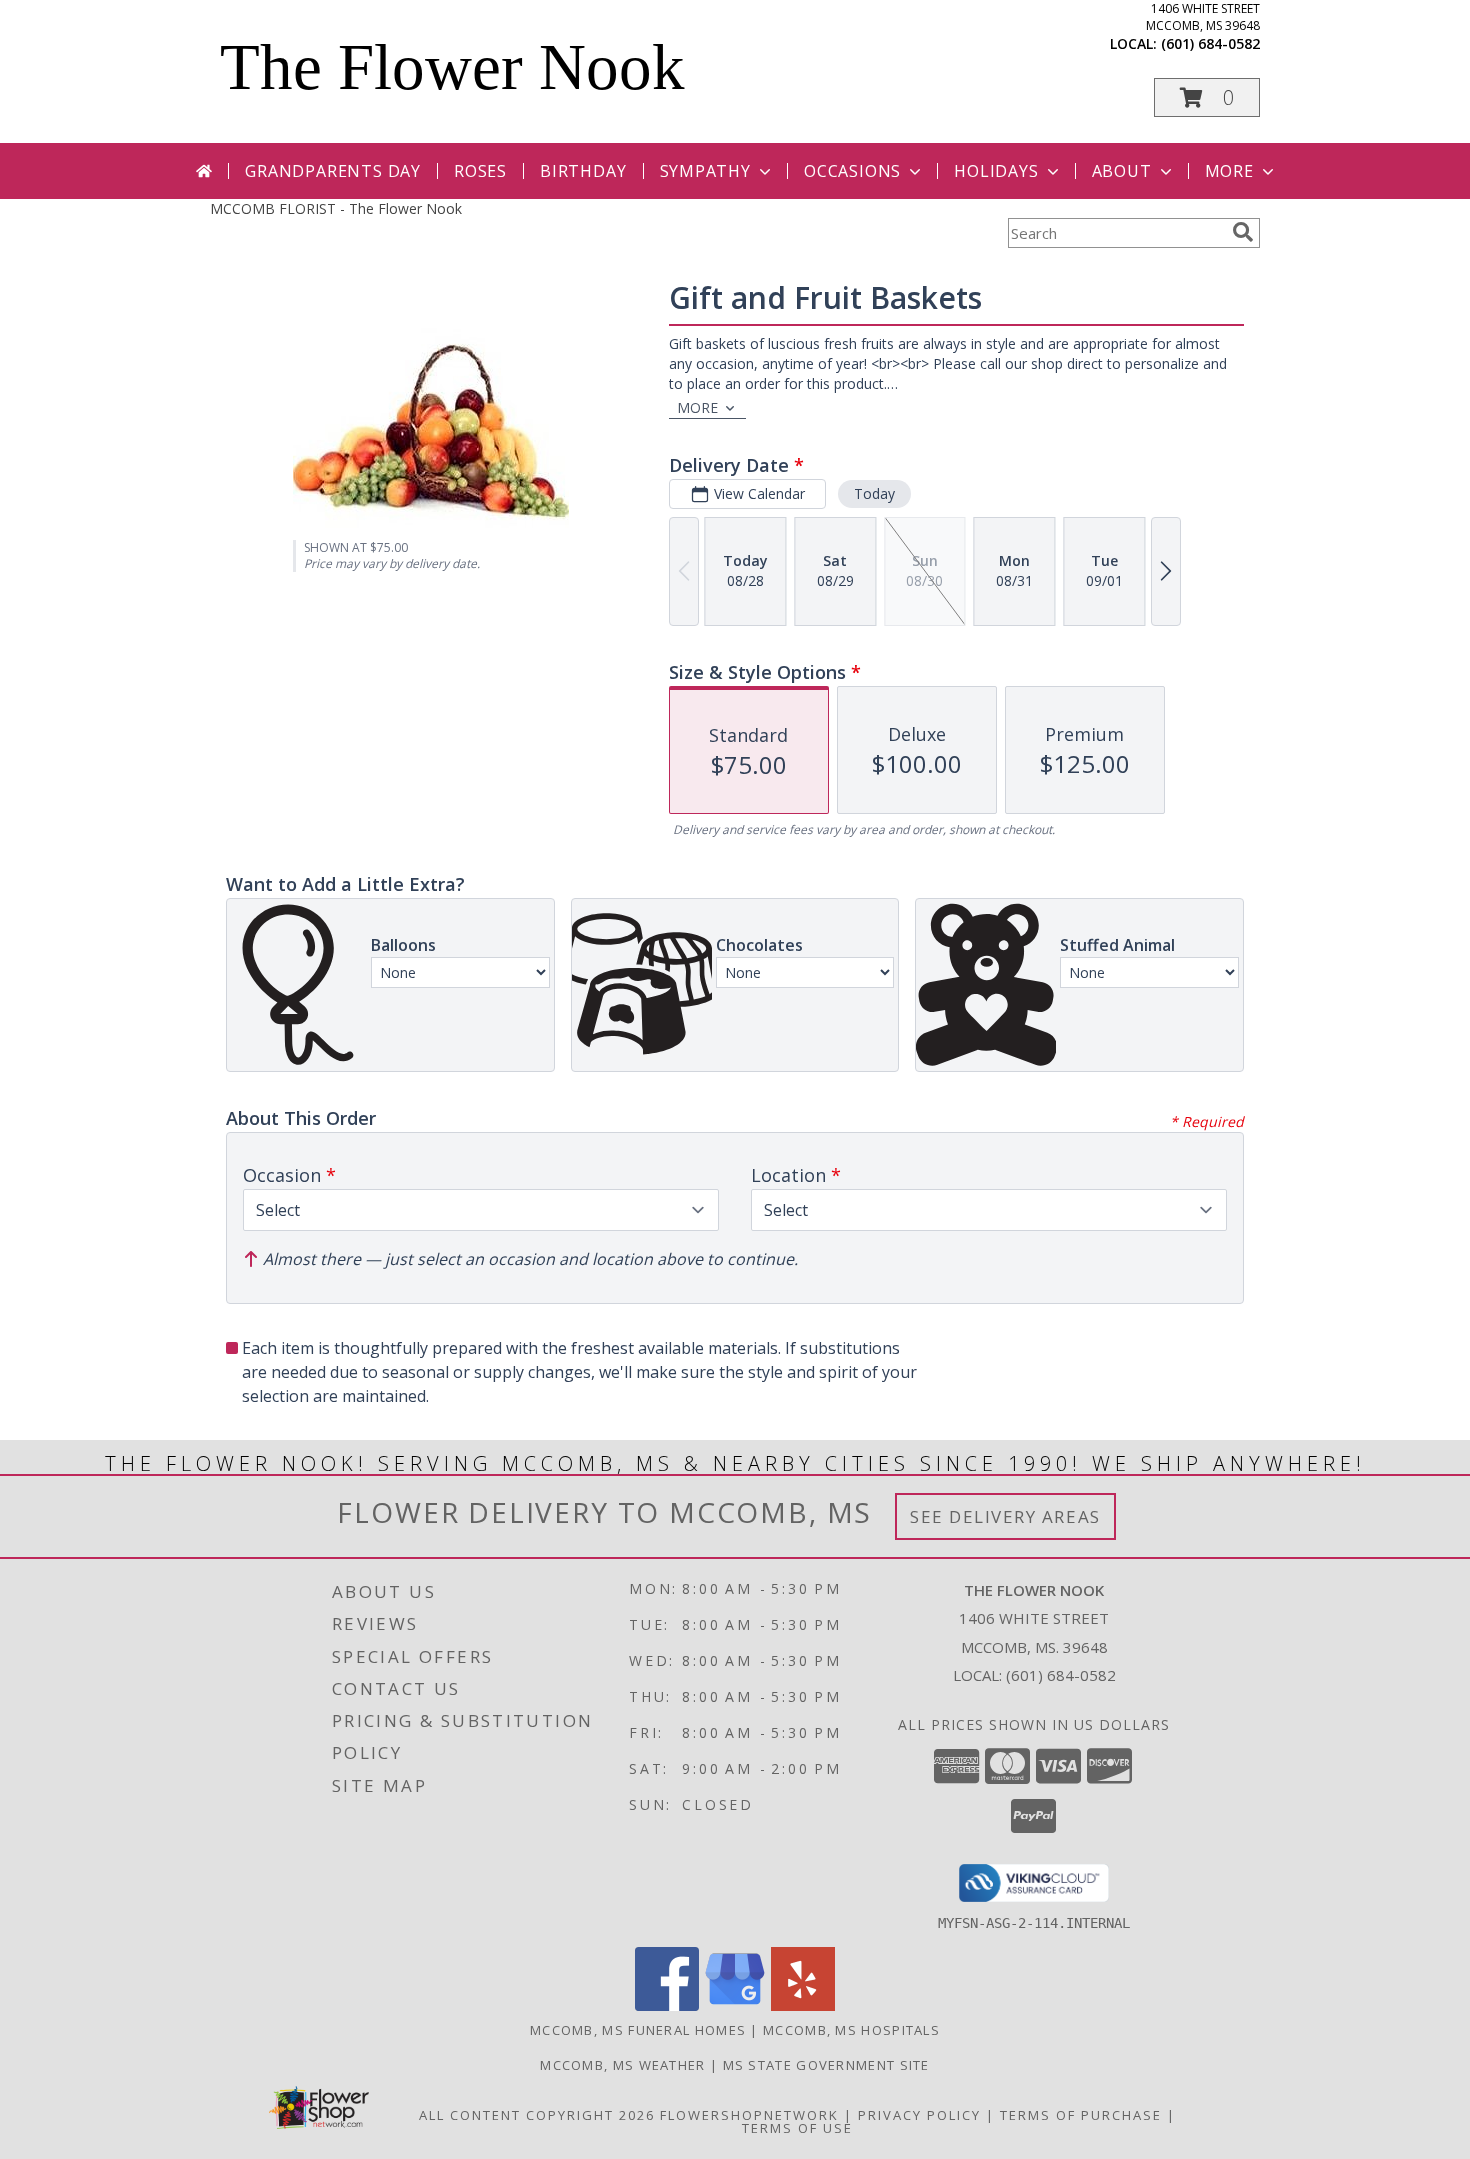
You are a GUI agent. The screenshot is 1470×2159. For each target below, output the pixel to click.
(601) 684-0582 (1210, 43)
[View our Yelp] (803, 2005)
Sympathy (705, 171)
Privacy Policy (919, 2115)
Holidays (996, 171)
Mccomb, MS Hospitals (851, 2030)
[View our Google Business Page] (735, 2005)
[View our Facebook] (667, 2005)
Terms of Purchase (1081, 2115)
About (1122, 171)
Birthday (583, 171)
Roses (480, 171)
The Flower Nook (452, 67)
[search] (1243, 232)
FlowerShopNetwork (749, 2115)
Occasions (852, 171)
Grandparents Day (333, 171)
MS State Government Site (826, 2065)
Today (874, 493)
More (1229, 171)
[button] (1207, 97)
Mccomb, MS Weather (622, 2065)
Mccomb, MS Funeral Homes (638, 2030)
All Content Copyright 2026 (537, 2115)
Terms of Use (797, 2128)
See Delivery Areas (1005, 1516)
